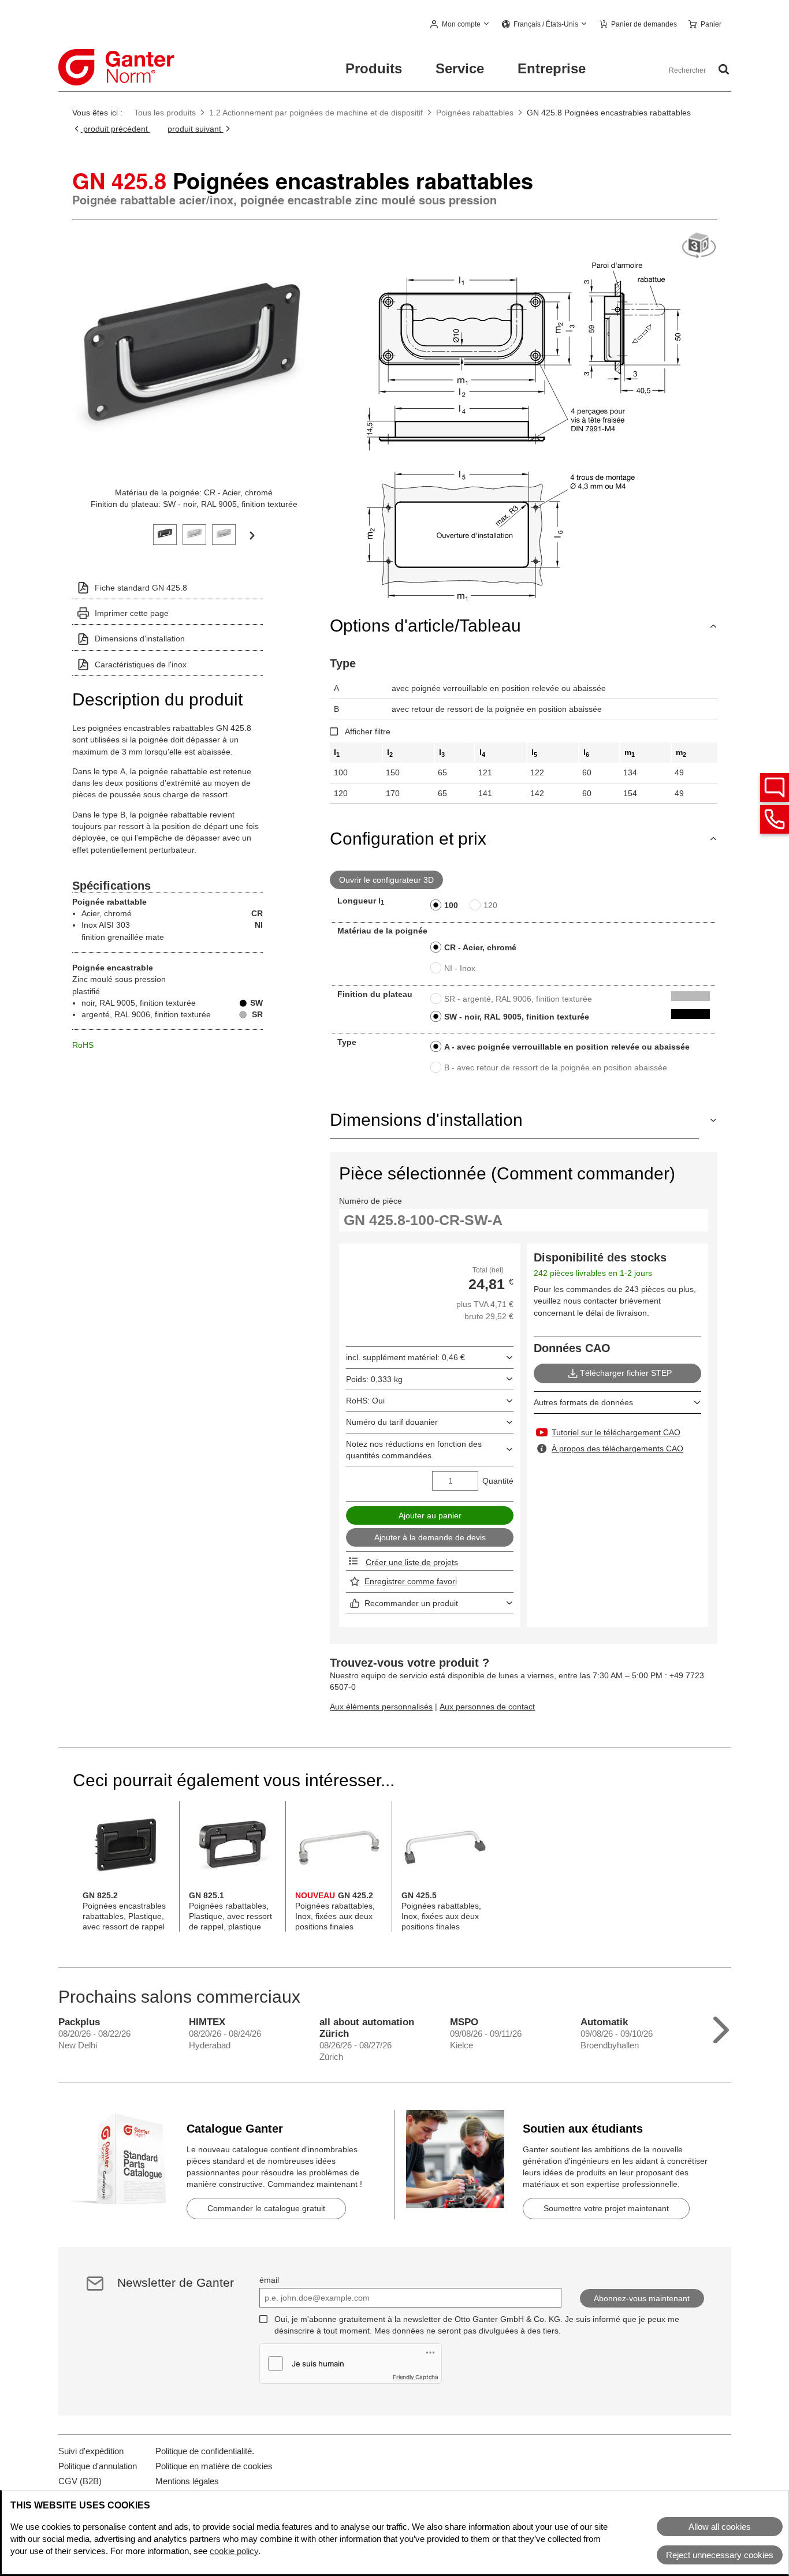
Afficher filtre (368, 731)
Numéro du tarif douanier (392, 1422)
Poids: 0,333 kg (374, 1379)
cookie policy (234, 2551)
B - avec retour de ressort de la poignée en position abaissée (556, 1067)
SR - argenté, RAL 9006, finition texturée (518, 999)
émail (269, 2280)
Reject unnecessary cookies (720, 2555)
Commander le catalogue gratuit (266, 2208)
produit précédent (116, 129)
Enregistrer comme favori (411, 1581)
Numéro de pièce (371, 1201)
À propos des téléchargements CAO (617, 1448)
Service (460, 68)
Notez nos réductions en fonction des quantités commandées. (414, 1450)
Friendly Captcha (416, 2377)
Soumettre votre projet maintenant (606, 2208)
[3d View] (699, 246)
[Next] (252, 535)
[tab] (165, 533)
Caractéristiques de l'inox (141, 664)
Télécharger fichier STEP (626, 1373)
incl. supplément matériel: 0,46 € (405, 1357)
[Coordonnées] (775, 819)
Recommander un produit (411, 1603)
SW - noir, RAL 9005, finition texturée (517, 1017)
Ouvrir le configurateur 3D (386, 880)
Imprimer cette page (132, 613)
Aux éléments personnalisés (381, 1707)
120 (490, 905)
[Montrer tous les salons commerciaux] (721, 2027)
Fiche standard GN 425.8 (141, 588)
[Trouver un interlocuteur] (775, 787)
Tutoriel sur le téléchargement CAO (616, 1432)
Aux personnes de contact (487, 1707)
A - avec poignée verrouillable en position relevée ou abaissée (567, 1047)
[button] (460, 25)
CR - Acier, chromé (480, 947)
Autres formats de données (583, 1402)
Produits (374, 68)
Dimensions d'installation (140, 639)
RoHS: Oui (365, 1401)
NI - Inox (460, 968)
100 (451, 905)
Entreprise (552, 68)
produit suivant (196, 129)
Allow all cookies (720, 2527)
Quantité (498, 1481)
